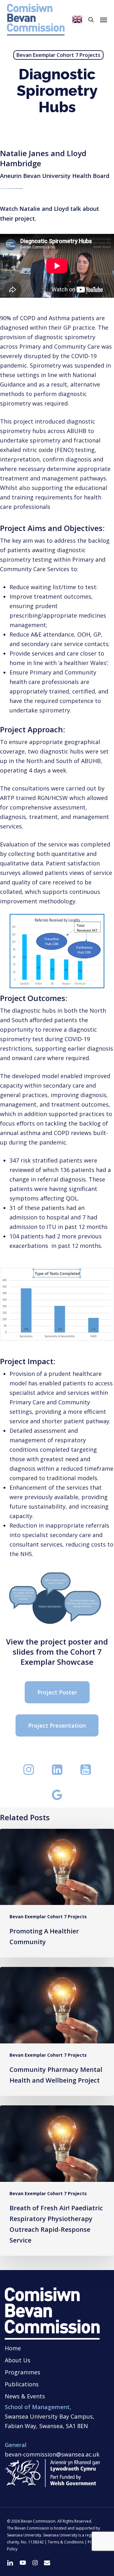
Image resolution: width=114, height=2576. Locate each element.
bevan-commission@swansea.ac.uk (52, 2454)
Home (13, 2348)
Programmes (22, 2372)
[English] (77, 20)
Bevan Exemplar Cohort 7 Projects (58, 55)
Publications (22, 2384)
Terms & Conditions (66, 2542)
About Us (18, 2360)
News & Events (25, 2396)
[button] (104, 20)
